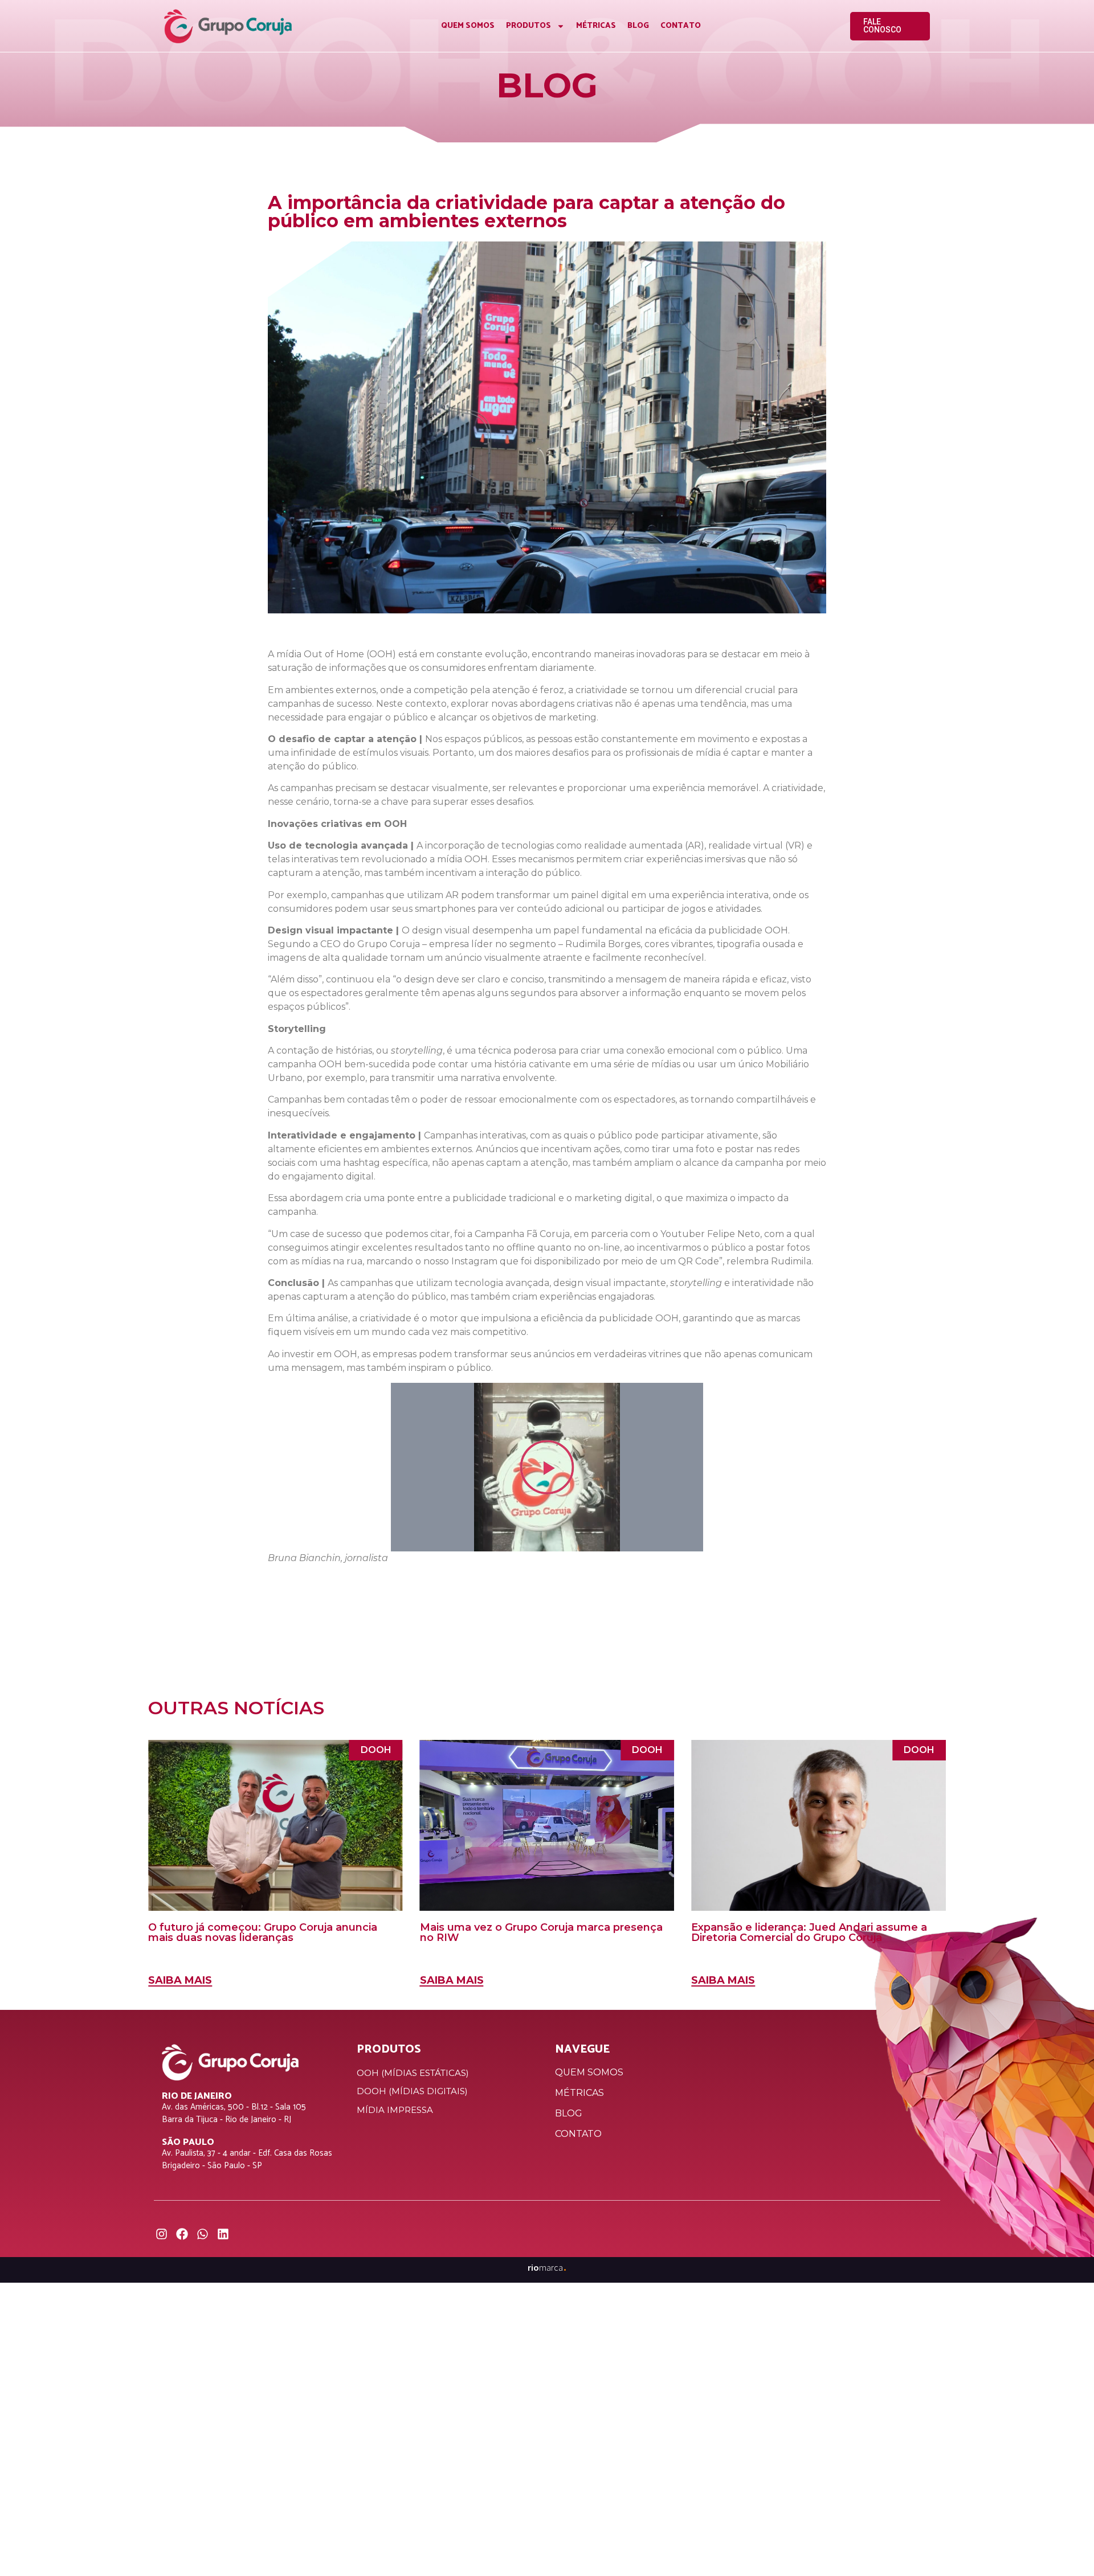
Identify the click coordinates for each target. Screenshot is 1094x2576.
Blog (638, 26)
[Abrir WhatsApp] (1066, 2547)
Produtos (528, 26)
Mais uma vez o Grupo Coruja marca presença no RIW (541, 1932)
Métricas (596, 26)
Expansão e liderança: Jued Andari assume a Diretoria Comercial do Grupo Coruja (809, 1932)
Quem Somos (468, 26)
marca (547, 2267)
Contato (681, 26)
